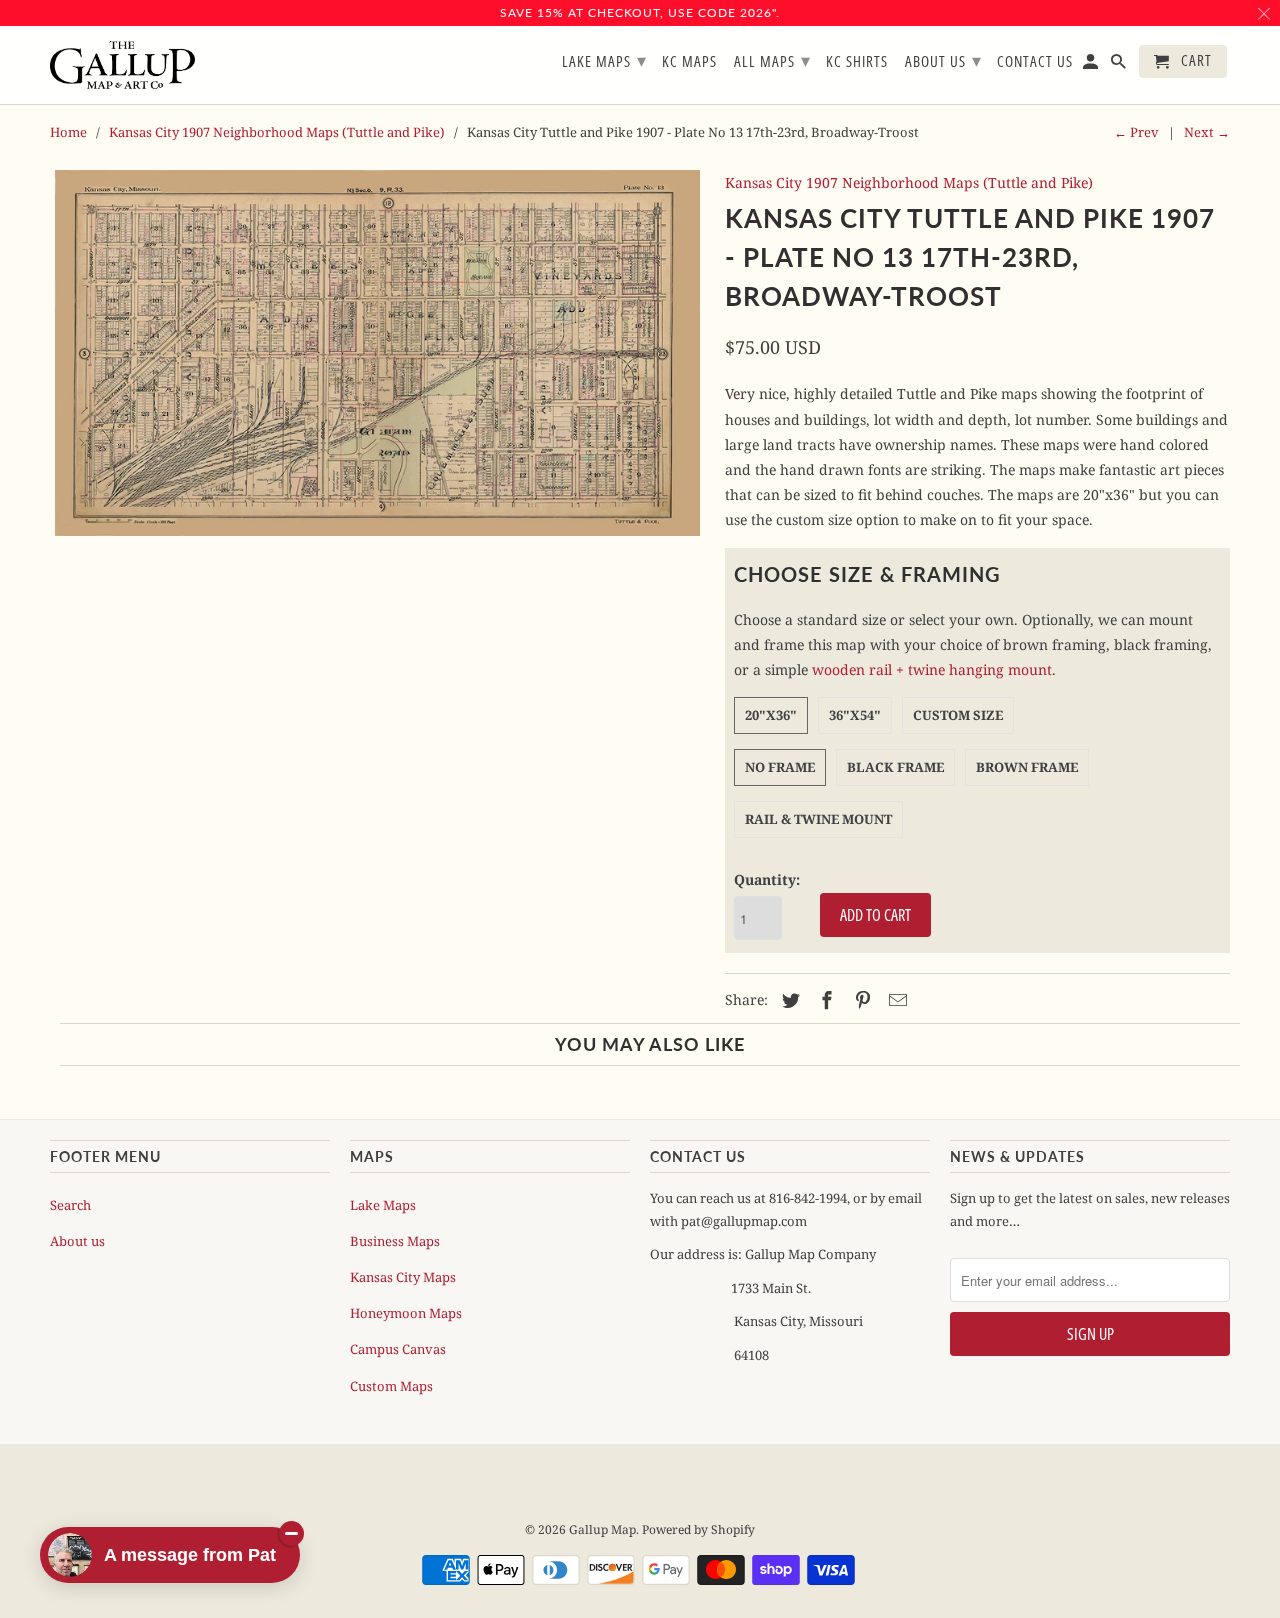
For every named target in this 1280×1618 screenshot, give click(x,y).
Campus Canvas (398, 1349)
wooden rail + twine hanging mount (932, 669)
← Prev (1136, 132)
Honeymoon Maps (406, 1313)
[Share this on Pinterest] (860, 1000)
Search (70, 1205)
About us (77, 1241)
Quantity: (767, 879)
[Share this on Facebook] (824, 1000)
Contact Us (1035, 62)
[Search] (1120, 65)
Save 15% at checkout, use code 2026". (640, 12)
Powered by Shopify (698, 1529)
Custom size (958, 715)
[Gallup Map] (122, 65)
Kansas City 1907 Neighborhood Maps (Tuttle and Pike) (277, 132)
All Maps (772, 60)
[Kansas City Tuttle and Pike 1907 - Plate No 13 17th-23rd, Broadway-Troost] (377, 353)
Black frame (895, 767)
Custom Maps (391, 1386)
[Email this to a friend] (895, 1000)
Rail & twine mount (818, 819)
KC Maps (689, 62)
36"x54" (855, 715)
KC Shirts (857, 62)
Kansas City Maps (403, 1277)
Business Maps (395, 1241)
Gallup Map (602, 1529)
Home (68, 132)
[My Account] (1092, 65)
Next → (1207, 132)
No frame (780, 767)
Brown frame (1027, 767)
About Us (943, 60)
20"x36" (771, 715)
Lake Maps (383, 1205)
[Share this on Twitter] (788, 1000)
